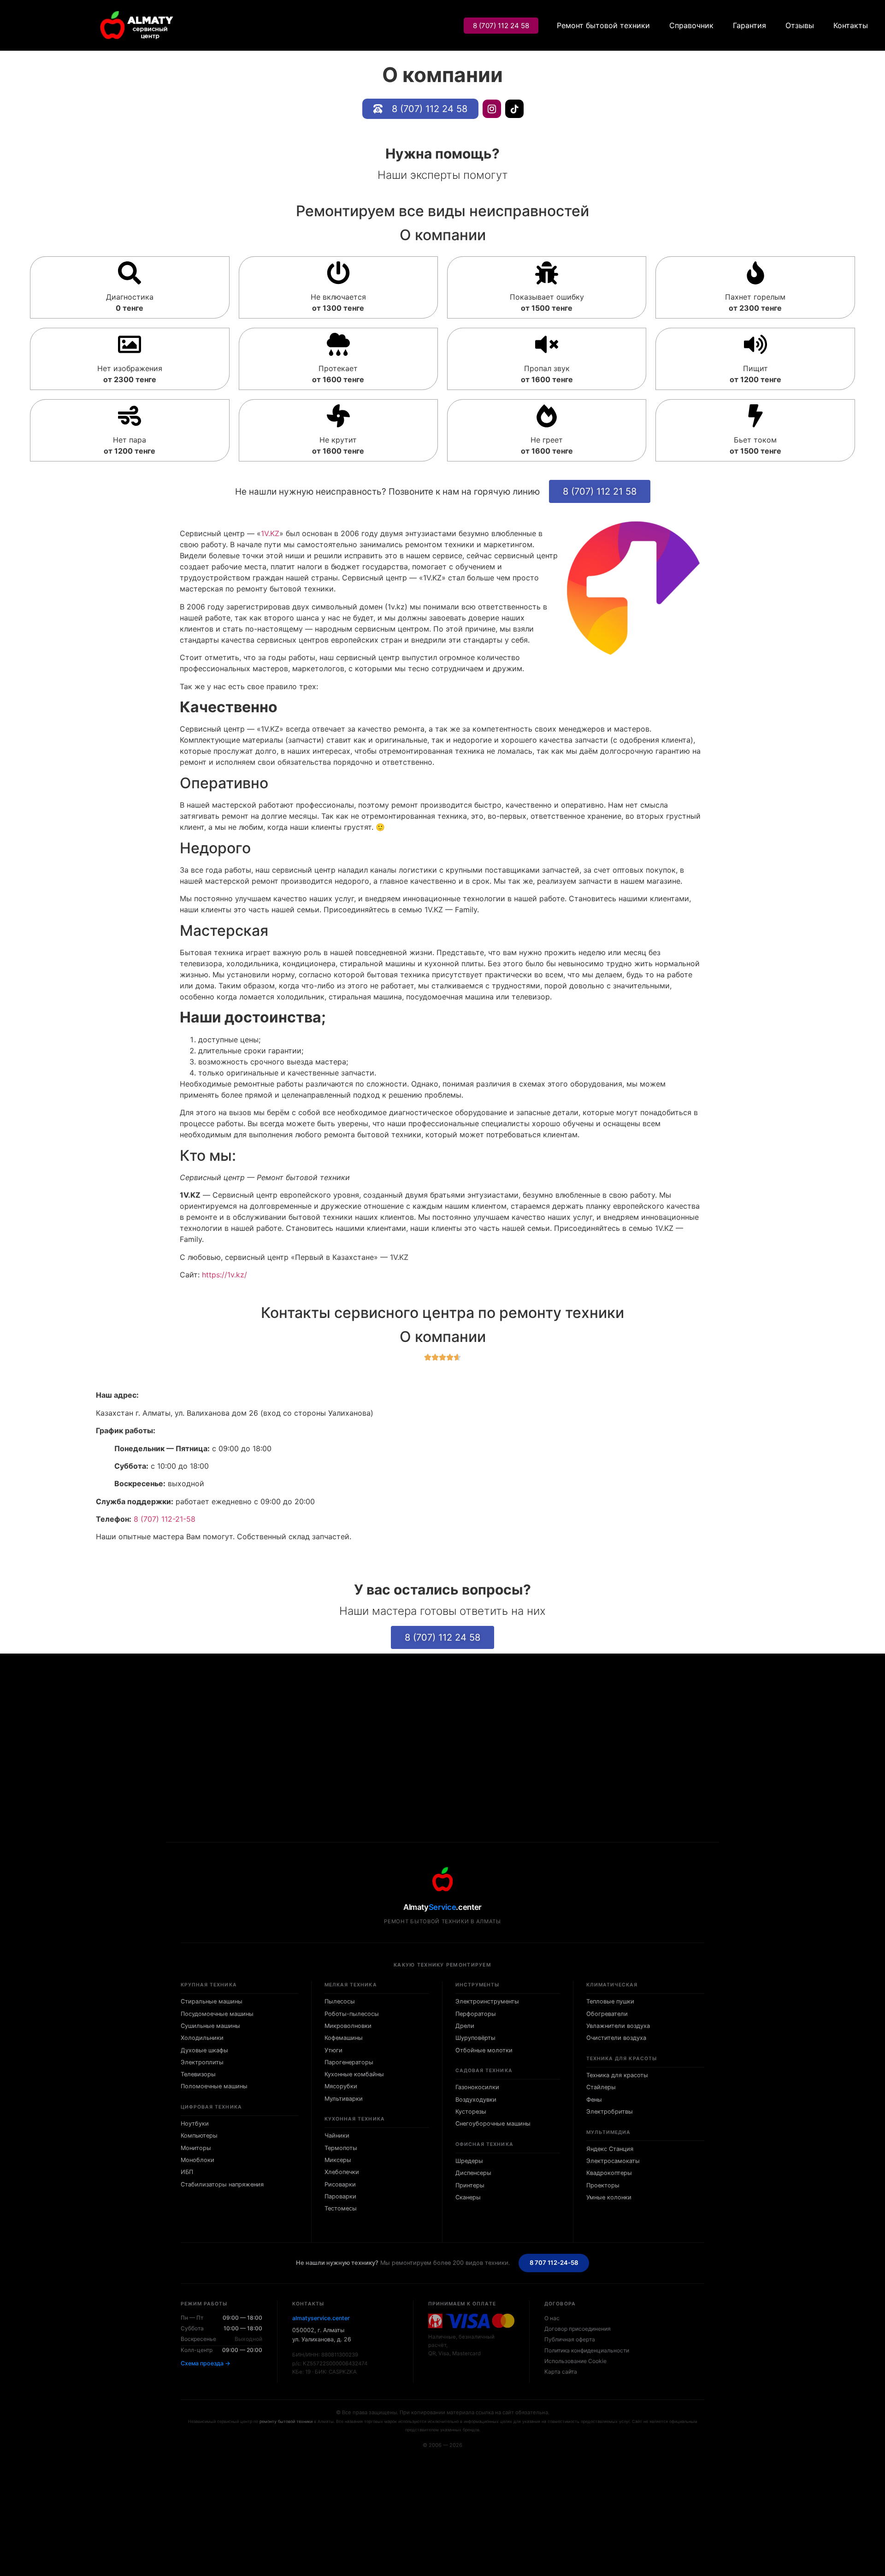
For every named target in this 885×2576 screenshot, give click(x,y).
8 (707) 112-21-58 (165, 1519)
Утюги (333, 2050)
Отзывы (800, 25)
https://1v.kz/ (224, 1275)
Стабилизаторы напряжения (222, 2184)
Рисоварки (340, 2184)
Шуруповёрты (475, 2038)
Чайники (337, 2136)
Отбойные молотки (484, 2050)
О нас (552, 2318)
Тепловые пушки (610, 2001)
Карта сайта (561, 2372)
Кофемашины (344, 2038)
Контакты (851, 25)
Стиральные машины (212, 2001)
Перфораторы (476, 2014)
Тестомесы (341, 2208)
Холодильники (202, 2038)
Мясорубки (341, 2086)
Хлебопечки (342, 2172)
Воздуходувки (476, 2100)
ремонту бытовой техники (286, 2421)
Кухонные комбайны (354, 2074)
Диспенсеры (473, 2173)
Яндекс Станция (610, 2149)
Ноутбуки (195, 2124)
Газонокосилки (477, 2087)
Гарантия (749, 25)
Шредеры (469, 2161)
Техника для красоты (617, 2075)
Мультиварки (344, 2099)
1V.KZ (270, 533)
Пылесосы (340, 2001)
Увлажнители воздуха (618, 2026)
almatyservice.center (321, 2318)
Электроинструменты (487, 2001)
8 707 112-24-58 (554, 2263)
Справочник (691, 25)
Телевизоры (198, 2074)
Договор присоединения (578, 2329)
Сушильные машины (210, 2026)
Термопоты (341, 2148)
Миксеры (338, 2160)
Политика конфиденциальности (587, 2350)
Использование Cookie (575, 2361)
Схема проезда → (206, 2363)
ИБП (187, 2172)
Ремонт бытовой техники (603, 25)
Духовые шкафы (204, 2050)
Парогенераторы (349, 2062)
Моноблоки (198, 2160)
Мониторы (196, 2148)
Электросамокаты (613, 2161)
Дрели (465, 2026)
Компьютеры (199, 2136)
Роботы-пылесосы (352, 2014)
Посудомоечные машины (217, 2014)
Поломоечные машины (214, 2086)
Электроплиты (202, 2062)
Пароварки (340, 2196)
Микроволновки (348, 2026)
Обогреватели (607, 2014)
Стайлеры (601, 2087)
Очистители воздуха (616, 2038)
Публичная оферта (570, 2339)
